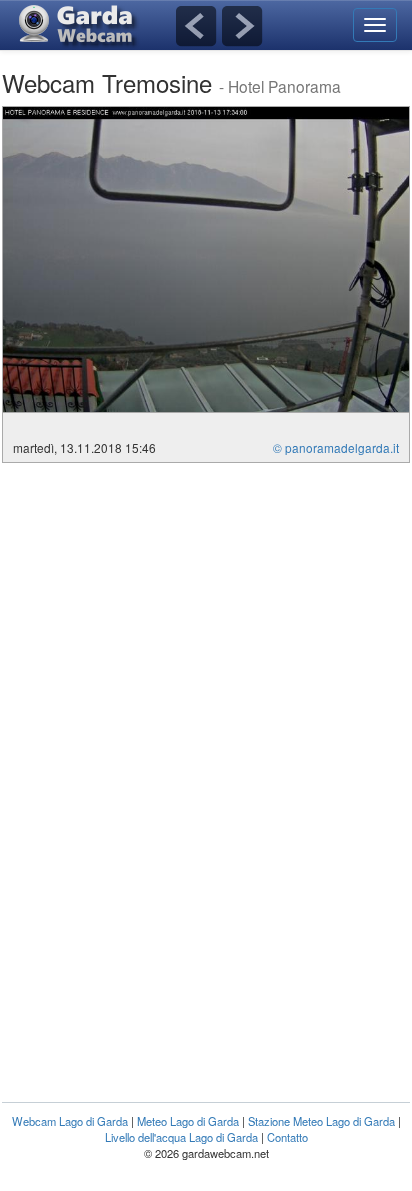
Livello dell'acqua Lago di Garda (181, 1137)
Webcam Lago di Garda (70, 1121)
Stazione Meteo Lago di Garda (321, 1121)
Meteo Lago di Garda (188, 1121)
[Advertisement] (170, 613)
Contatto (287, 1137)
